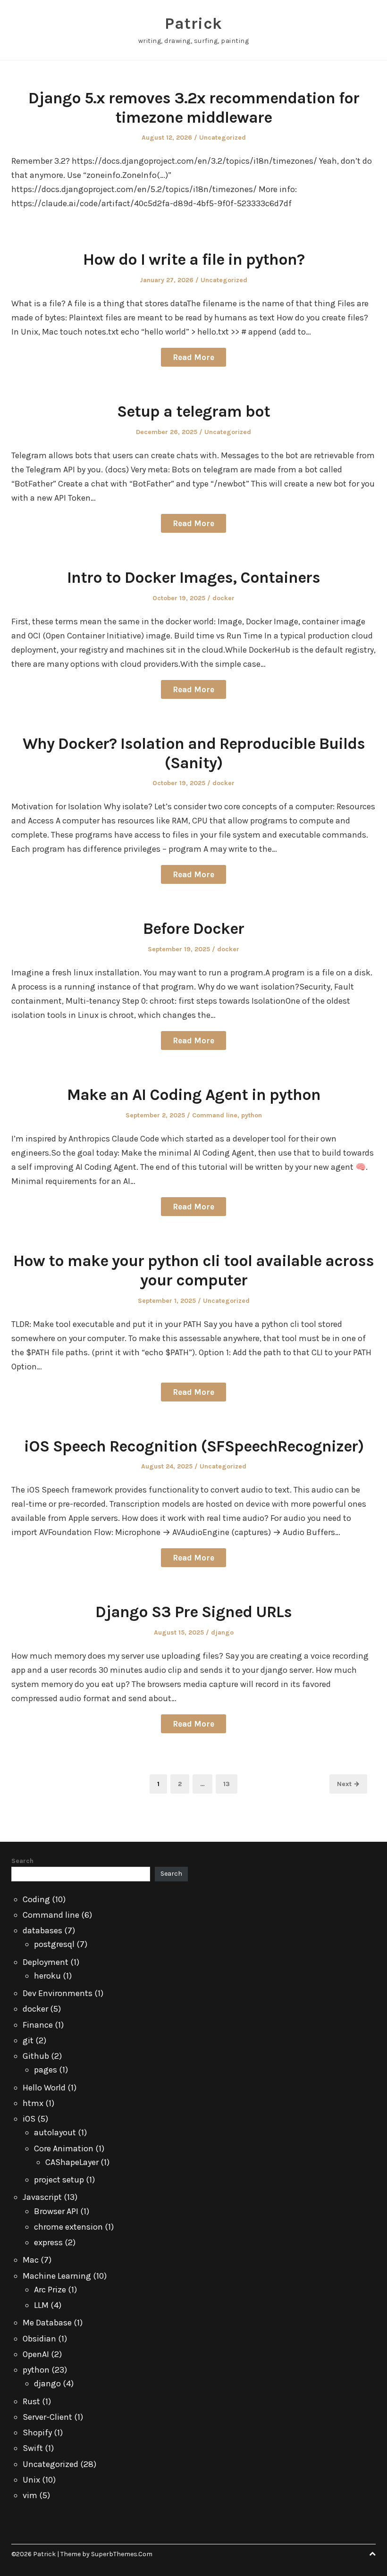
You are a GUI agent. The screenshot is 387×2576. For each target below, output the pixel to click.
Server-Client (47, 2417)
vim (30, 2495)
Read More (193, 357)
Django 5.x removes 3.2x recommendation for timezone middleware (194, 108)
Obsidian (39, 2339)
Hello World (44, 2088)
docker (223, 598)
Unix (31, 2480)
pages (46, 2070)
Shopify (37, 2433)
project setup (59, 2180)
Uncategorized (223, 138)
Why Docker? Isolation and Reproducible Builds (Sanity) (194, 753)
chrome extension (68, 2227)
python (252, 1115)
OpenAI (36, 2354)
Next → (348, 1784)
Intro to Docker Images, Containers (193, 578)
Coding (36, 1899)
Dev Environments (58, 1993)
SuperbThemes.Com (122, 2554)
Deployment (46, 1962)
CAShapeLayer (72, 2162)
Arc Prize (50, 2290)
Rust (31, 2401)
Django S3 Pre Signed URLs (193, 1612)
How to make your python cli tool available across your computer (193, 1271)
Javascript (42, 2197)
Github (36, 2056)
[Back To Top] (372, 2554)
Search (22, 1861)
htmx (33, 2103)
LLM (41, 2305)
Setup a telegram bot (193, 411)
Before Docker (193, 929)
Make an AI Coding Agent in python (194, 1095)
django (222, 1632)
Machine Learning (57, 2276)
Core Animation (64, 2148)
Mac (31, 2260)
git (28, 2040)
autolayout (55, 2132)
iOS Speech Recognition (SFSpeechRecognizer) (194, 1446)
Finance (38, 2025)
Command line (215, 1115)
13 (230, 1784)
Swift (33, 2448)
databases (42, 1930)
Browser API (56, 2211)
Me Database (47, 2323)
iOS (29, 2119)
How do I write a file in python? (194, 260)
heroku (47, 1976)
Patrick (193, 24)
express (48, 2242)
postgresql (54, 1944)
